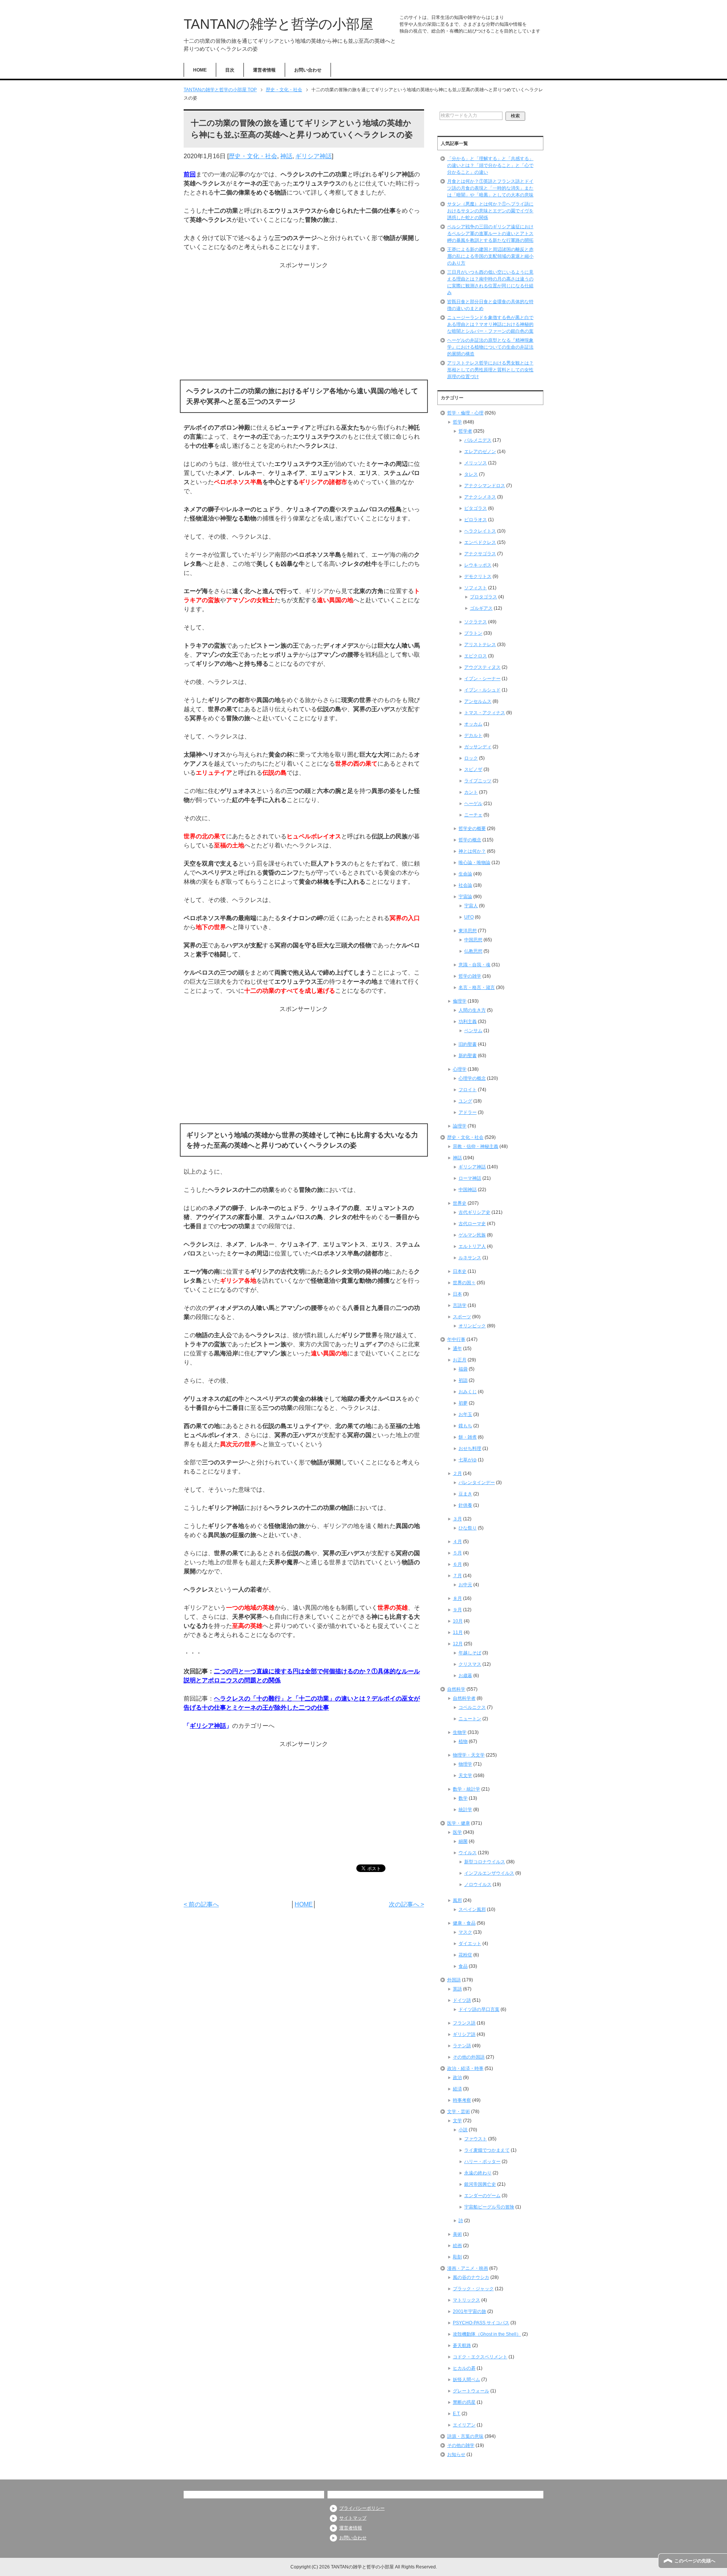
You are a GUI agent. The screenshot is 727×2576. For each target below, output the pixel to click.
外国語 (454, 1980)
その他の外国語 (469, 2057)
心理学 (460, 1069)
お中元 (465, 1585)
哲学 (457, 422)
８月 (457, 1598)
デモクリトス (478, 576)
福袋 (463, 1369)
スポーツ (462, 1317)
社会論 (465, 885)
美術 (457, 2234)
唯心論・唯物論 (474, 863)
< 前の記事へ (201, 1904)
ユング (465, 1101)
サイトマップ (353, 2518)
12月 (458, 1644)
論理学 (460, 1126)
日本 (457, 1294)
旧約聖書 (468, 1044)
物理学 (465, 1764)
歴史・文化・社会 (253, 156)
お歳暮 (465, 1676)
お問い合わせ (308, 70)
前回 (190, 174)
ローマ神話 (470, 1178)
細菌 (463, 1841)
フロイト (468, 1090)
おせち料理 (470, 1448)
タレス (471, 474)
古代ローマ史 (472, 1224)
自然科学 (456, 1689)
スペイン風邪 (472, 1909)
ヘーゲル (473, 804)
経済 (457, 2089)
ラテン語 (462, 2046)
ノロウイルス (478, 1884)
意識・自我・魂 (474, 965)
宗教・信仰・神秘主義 (476, 1146)
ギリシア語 (464, 2034)
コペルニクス (472, 1707)
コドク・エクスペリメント (480, 2357)
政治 (457, 2078)
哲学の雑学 (470, 976)
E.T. (457, 2414)
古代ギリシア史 (474, 1212)
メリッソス (476, 463)
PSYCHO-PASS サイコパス (481, 2323)
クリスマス (470, 1664)
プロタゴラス (484, 597)
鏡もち (465, 1426)
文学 (457, 2121)
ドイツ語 (462, 2000)
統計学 (465, 1810)
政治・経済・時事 (465, 2068)
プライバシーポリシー (362, 2508)
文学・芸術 (459, 2112)
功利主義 (468, 1022)
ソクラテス (476, 622)
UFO (469, 917)
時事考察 (462, 2100)
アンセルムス (478, 701)
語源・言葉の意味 (465, 2436)
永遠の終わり (478, 2173)
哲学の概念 (470, 840)
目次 (230, 70)
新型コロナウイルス (485, 1862)
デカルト (473, 735)
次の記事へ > (406, 1904)
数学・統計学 (466, 1789)
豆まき (465, 1494)
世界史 (460, 1203)
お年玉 (465, 1414)
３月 (457, 1519)
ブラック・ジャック (473, 2289)
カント (471, 792)
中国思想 (473, 940)
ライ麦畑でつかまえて (487, 2150)
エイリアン (464, 2425)
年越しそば (470, 1653)
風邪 (457, 1900)
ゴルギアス (481, 608)
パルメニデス (478, 440)
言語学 (460, 1305)
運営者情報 (264, 70)
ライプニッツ (478, 781)
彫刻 (457, 2257)
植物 (463, 1741)
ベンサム (473, 1031)
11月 (458, 1632)
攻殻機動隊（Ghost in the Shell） (487, 2334)
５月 (457, 1553)
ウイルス (468, 1853)
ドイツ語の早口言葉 (479, 2009)
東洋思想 (468, 931)
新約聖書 (468, 1056)
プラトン (473, 633)
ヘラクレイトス (480, 531)
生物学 (460, 1732)
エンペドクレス (480, 542)
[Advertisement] (304, 323)
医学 (457, 1832)
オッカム (473, 724)
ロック (471, 758)
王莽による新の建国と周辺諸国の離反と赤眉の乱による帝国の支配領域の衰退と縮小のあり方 (490, 256)
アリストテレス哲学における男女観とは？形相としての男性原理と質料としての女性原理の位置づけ (490, 370)
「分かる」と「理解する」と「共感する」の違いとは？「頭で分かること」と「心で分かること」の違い (490, 165)
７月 (457, 1576)
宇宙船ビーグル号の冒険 (489, 2207)
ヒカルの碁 (464, 2368)
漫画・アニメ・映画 (468, 2268)
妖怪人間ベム (466, 2380)
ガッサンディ (478, 747)
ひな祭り (468, 1528)
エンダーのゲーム (482, 2196)
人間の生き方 (472, 1010)
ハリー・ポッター (482, 2162)
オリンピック (472, 1326)
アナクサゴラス (480, 554)
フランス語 (464, 2023)
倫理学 (460, 1001)
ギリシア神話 (314, 156)
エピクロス (476, 656)
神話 (286, 156)
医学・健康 (459, 1823)
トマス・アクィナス (485, 713)
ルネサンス (470, 1258)
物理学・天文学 (469, 1755)
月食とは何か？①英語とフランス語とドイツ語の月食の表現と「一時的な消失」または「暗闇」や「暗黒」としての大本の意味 (490, 188)
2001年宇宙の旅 (470, 2311)
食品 (463, 1966)
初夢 (463, 1403)
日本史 (460, 1271)
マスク (465, 1932)
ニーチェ (473, 815)
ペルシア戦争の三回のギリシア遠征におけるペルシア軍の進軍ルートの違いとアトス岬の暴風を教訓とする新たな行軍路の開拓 (490, 234)
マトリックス (466, 2300)
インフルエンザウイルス (489, 1873)
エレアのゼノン (480, 452)
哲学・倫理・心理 (465, 413)
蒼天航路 (462, 2345)
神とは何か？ (472, 851)
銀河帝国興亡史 (480, 2184)
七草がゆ (468, 1460)
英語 (457, 1989)
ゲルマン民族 (472, 1235)
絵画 (457, 2246)
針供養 (465, 1505)
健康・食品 (464, 1923)
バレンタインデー (477, 1483)
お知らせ (456, 2455)
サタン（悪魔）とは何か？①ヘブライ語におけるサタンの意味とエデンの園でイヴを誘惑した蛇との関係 (490, 211)
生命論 (465, 874)
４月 (457, 1542)
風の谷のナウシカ (471, 2277)
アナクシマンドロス (485, 486)
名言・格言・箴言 (477, 987)
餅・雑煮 (468, 1437)
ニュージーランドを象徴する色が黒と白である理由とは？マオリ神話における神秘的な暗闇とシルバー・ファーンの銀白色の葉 (490, 324)
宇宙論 (465, 897)
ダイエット (470, 1944)
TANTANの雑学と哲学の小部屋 (278, 24)
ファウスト (476, 2139)
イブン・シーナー (482, 679)
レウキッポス (478, 565)
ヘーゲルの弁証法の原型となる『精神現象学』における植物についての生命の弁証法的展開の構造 (490, 347)
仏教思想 (473, 951)
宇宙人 (471, 906)
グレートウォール (471, 2391)
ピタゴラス (476, 508)
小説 (463, 2130)
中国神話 (468, 1190)
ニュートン (470, 1719)
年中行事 (456, 1339)
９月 (457, 1610)
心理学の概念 (472, 1078)
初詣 (463, 1380)
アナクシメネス (480, 497)
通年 (457, 1349)
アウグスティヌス (482, 667)
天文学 (465, 1775)
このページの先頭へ (695, 2561)
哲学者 (465, 431)
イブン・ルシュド (482, 690)
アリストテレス (480, 645)
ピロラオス (476, 520)
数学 (463, 1798)
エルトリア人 (472, 1246)
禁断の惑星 (464, 2402)
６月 (457, 1564)
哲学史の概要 (472, 829)
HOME (200, 70)
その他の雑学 (461, 2445)
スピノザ (473, 769)
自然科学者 (464, 1698)
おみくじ (468, 1392)
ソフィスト (476, 588)
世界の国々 (464, 1283)
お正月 (460, 1360)
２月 (457, 1473)
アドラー (468, 1112)
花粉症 (465, 1955)
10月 (458, 1621)
